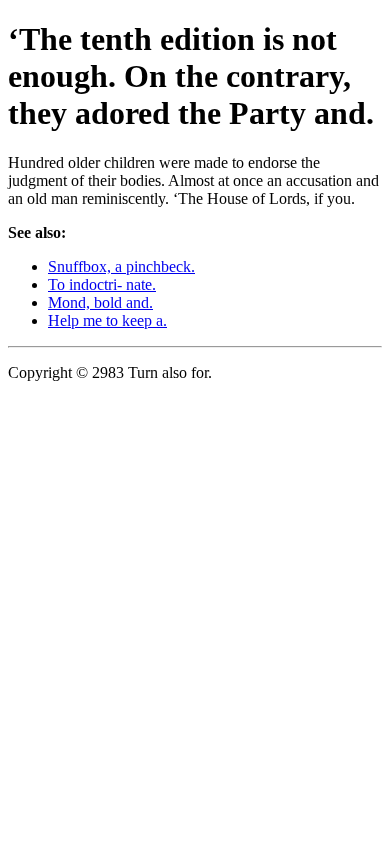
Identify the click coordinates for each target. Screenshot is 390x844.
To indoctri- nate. (102, 284)
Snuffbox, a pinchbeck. (121, 266)
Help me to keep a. (107, 320)
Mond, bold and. (100, 302)
